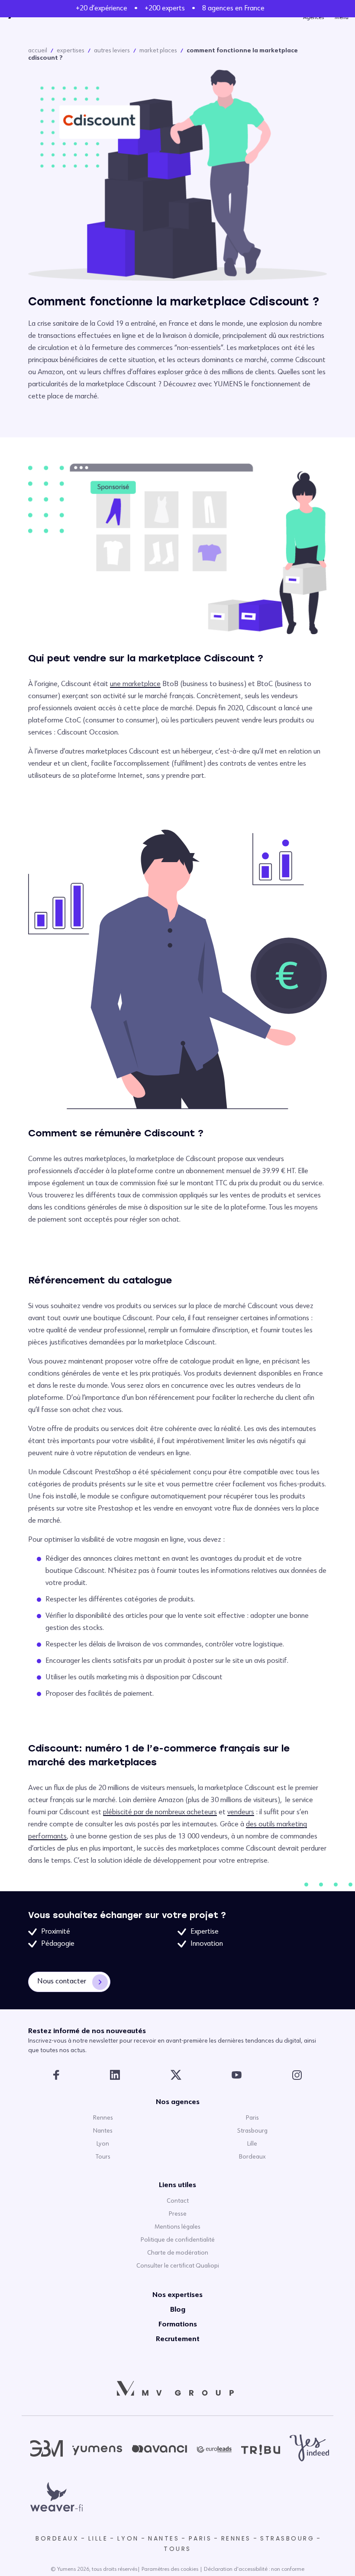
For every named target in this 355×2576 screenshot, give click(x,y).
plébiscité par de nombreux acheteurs (160, 1813)
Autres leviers (112, 51)
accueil (38, 51)
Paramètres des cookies (170, 2570)
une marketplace (135, 684)
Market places (158, 51)
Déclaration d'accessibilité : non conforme (254, 2570)
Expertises (71, 51)
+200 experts (165, 9)
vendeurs (241, 1813)
